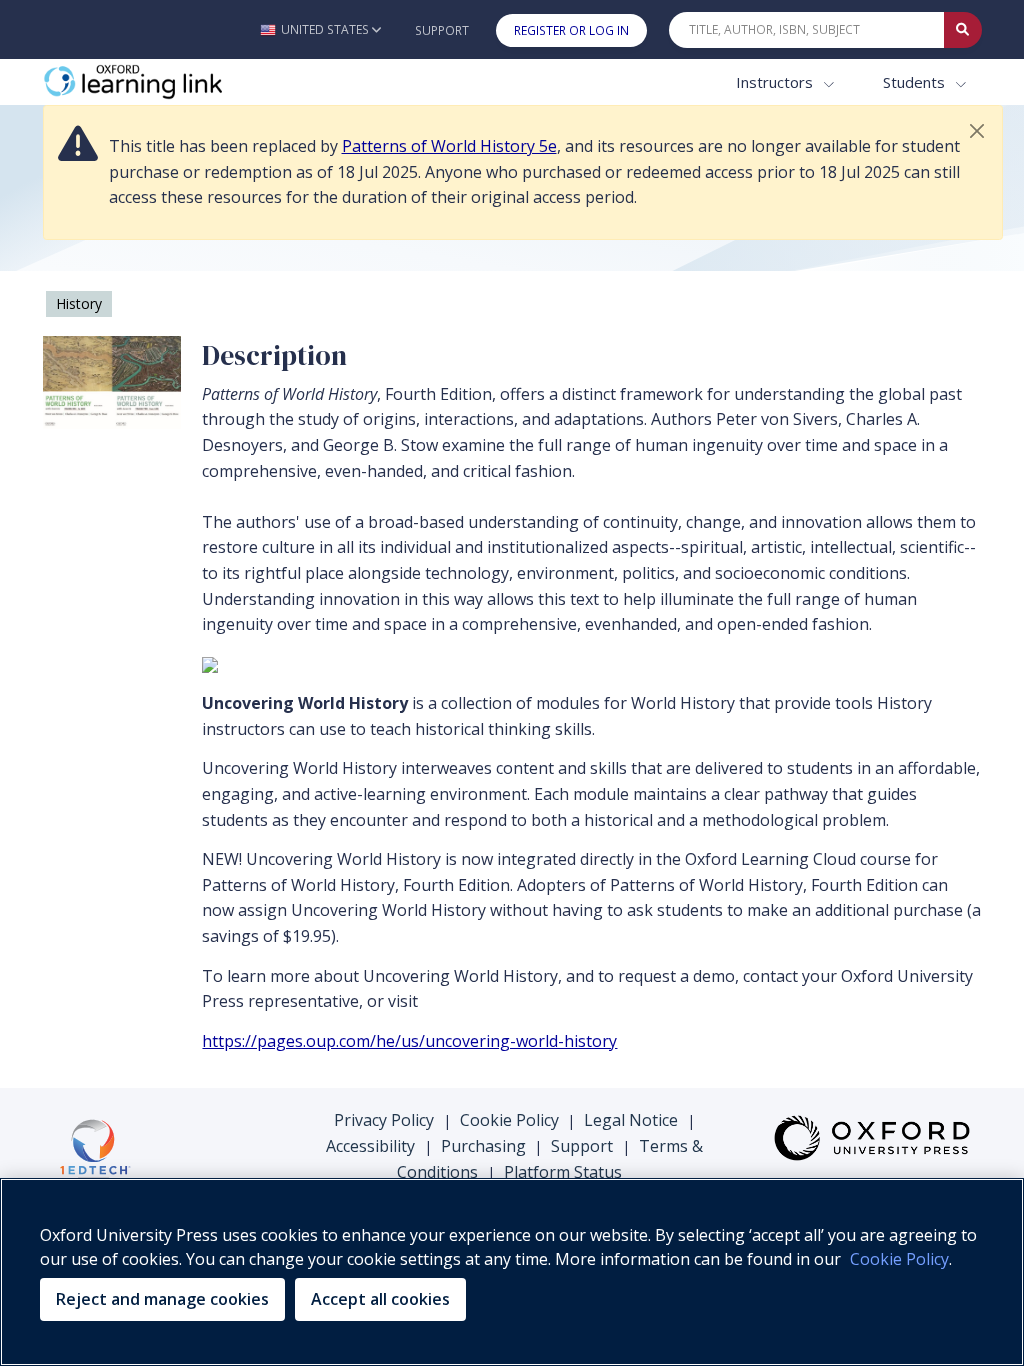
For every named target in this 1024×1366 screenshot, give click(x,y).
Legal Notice (631, 1120)
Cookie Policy (509, 1120)
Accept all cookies (380, 1299)
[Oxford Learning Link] (193, 82)
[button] (320, 29)
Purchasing (483, 1146)
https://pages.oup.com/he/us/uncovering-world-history (409, 1041)
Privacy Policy (384, 1120)
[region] (512, 1272)
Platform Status (563, 1172)
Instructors (776, 82)
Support (442, 30)
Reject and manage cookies (162, 1299)
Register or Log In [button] (571, 30)
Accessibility (370, 1146)
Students (916, 82)
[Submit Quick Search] (963, 30)
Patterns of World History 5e (449, 146)
